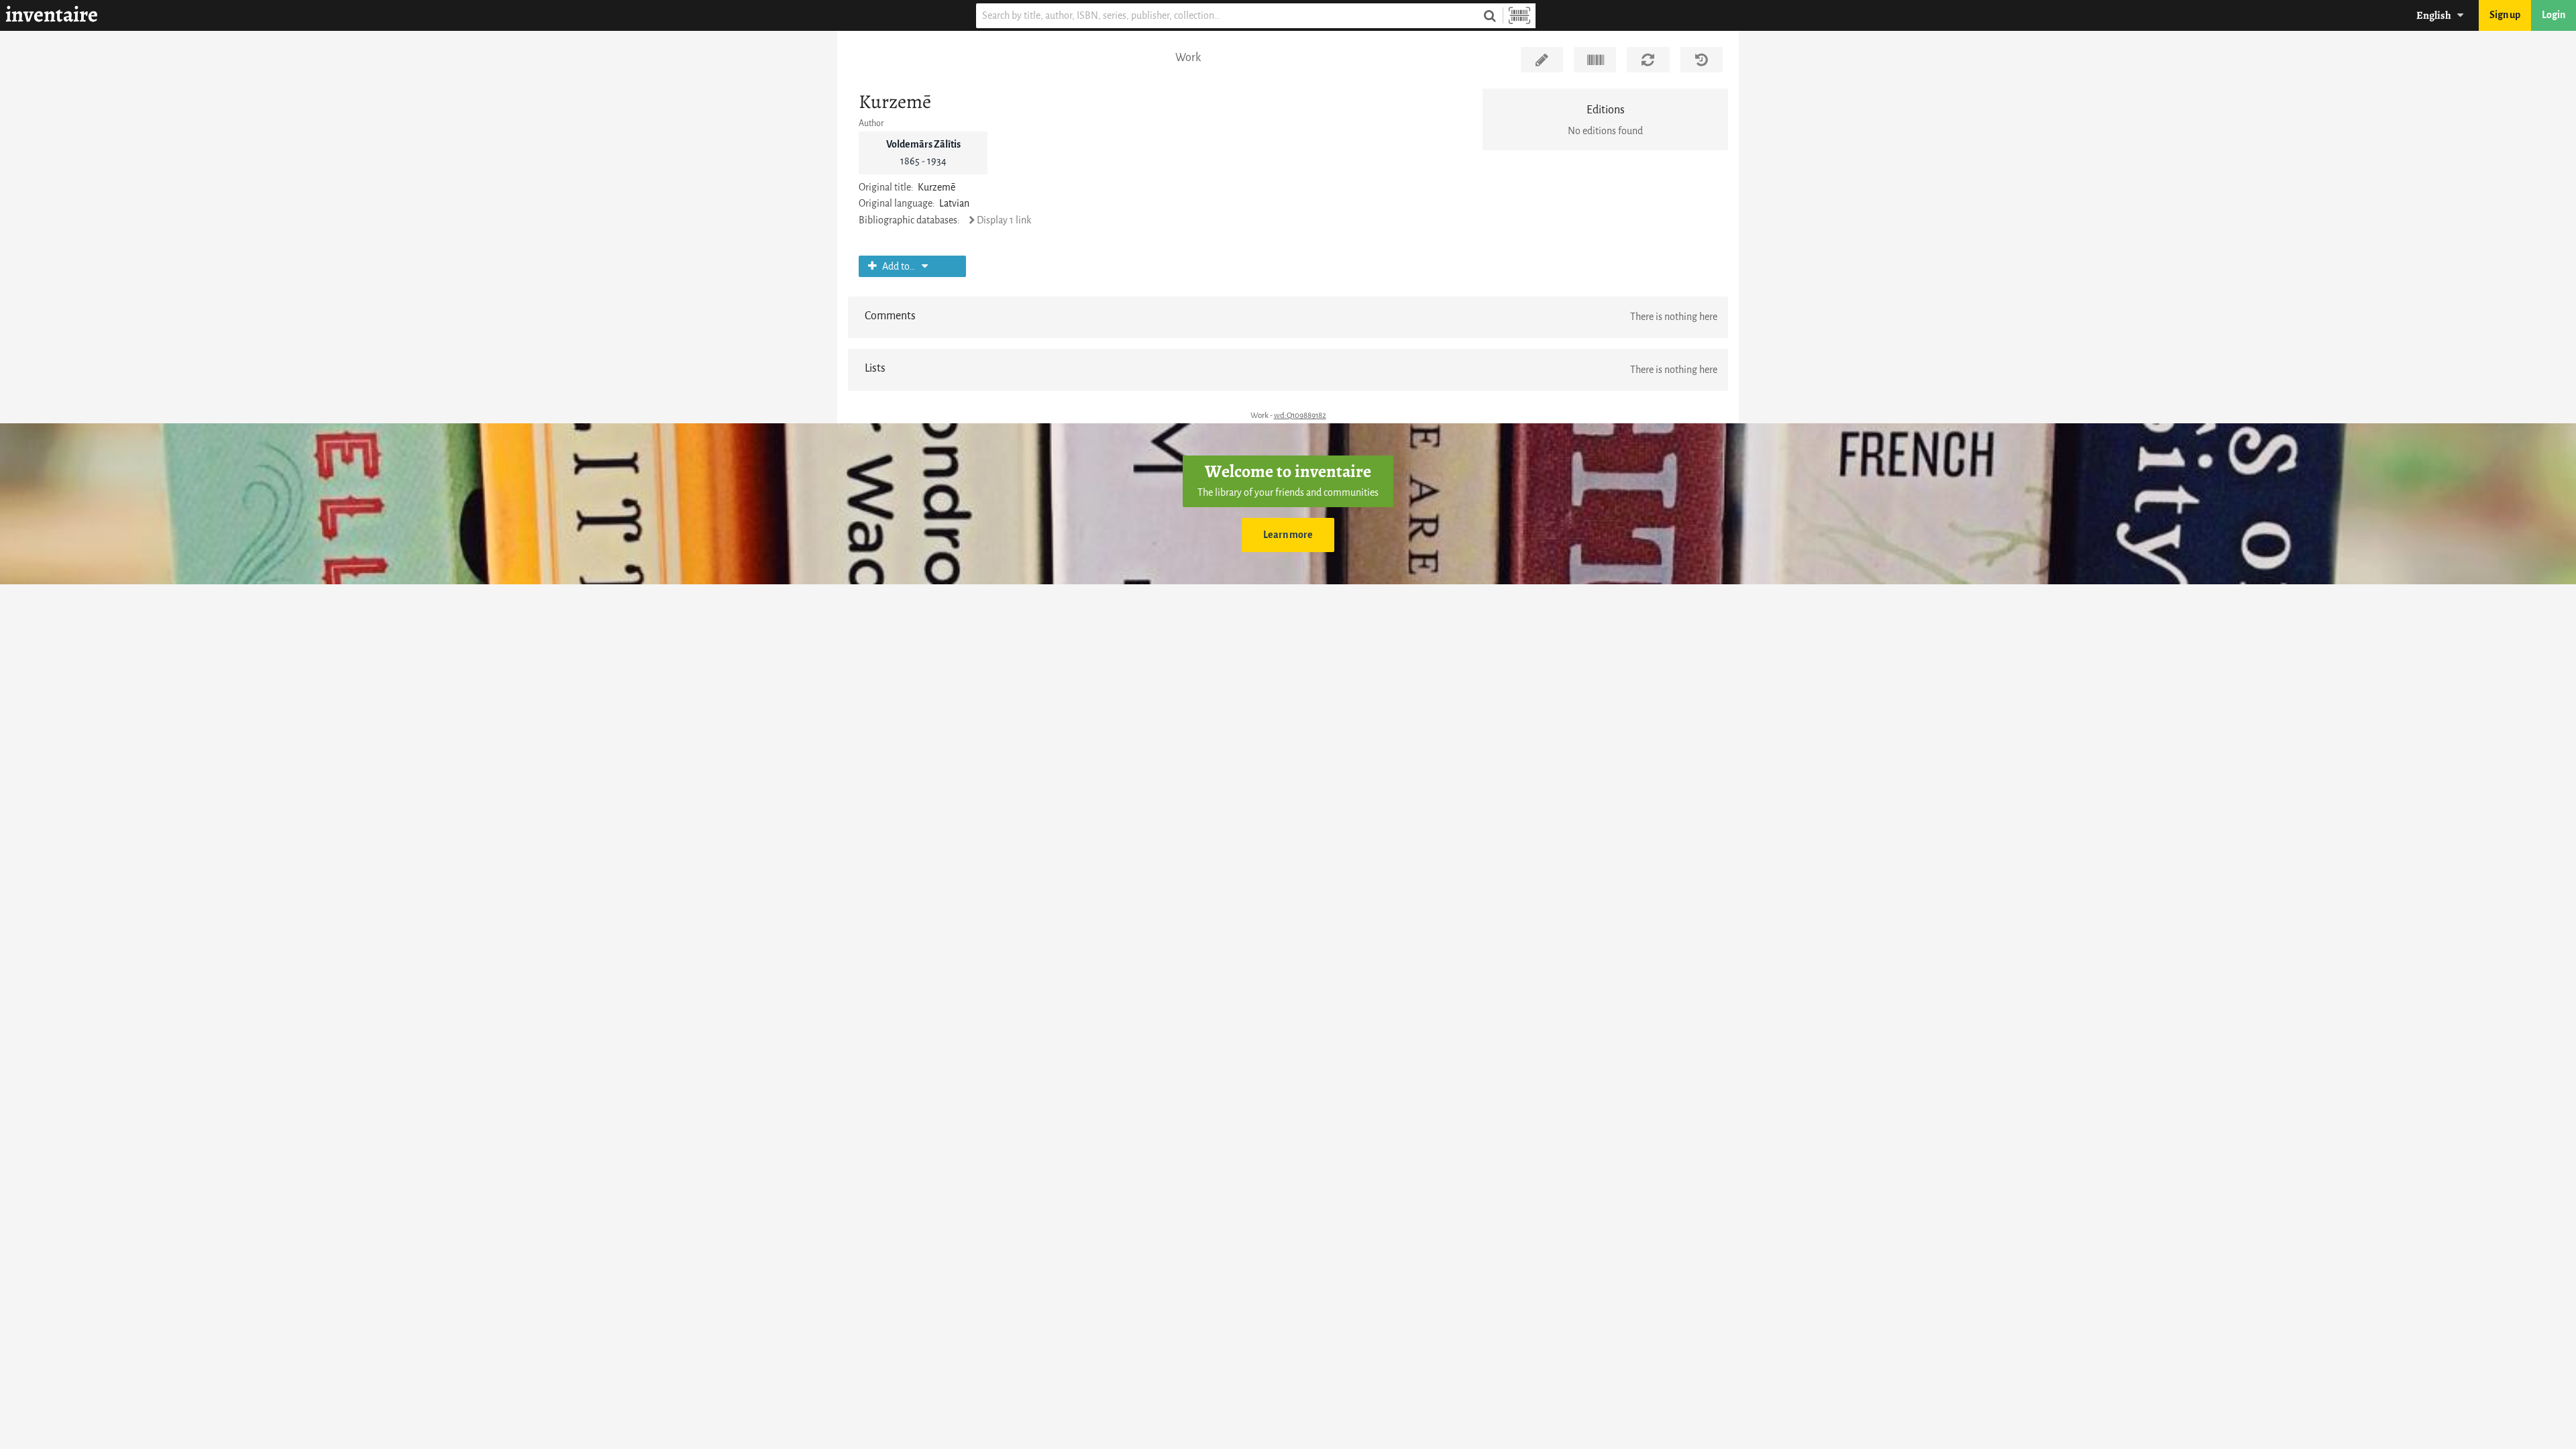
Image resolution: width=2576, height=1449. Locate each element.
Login (2554, 15)
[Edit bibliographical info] (1542, 60)
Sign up (2505, 15)
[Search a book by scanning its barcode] (1519, 16)
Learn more (1288, 535)
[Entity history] (1702, 60)
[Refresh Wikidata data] (1648, 60)
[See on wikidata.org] (1595, 60)
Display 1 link (1004, 220)
